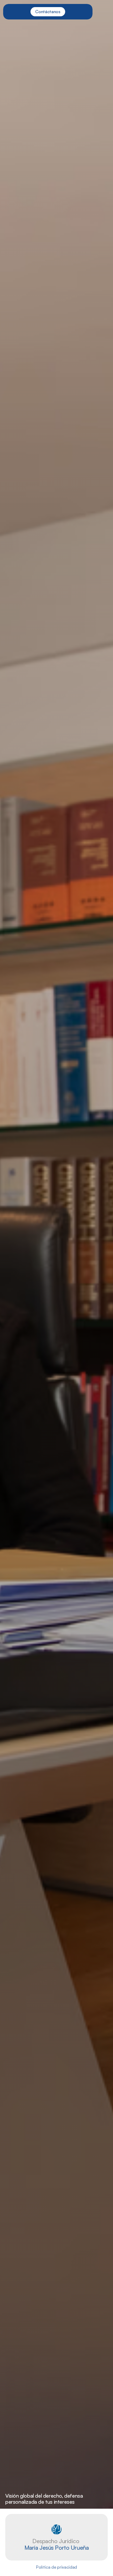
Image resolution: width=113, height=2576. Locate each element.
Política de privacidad (56, 2567)
